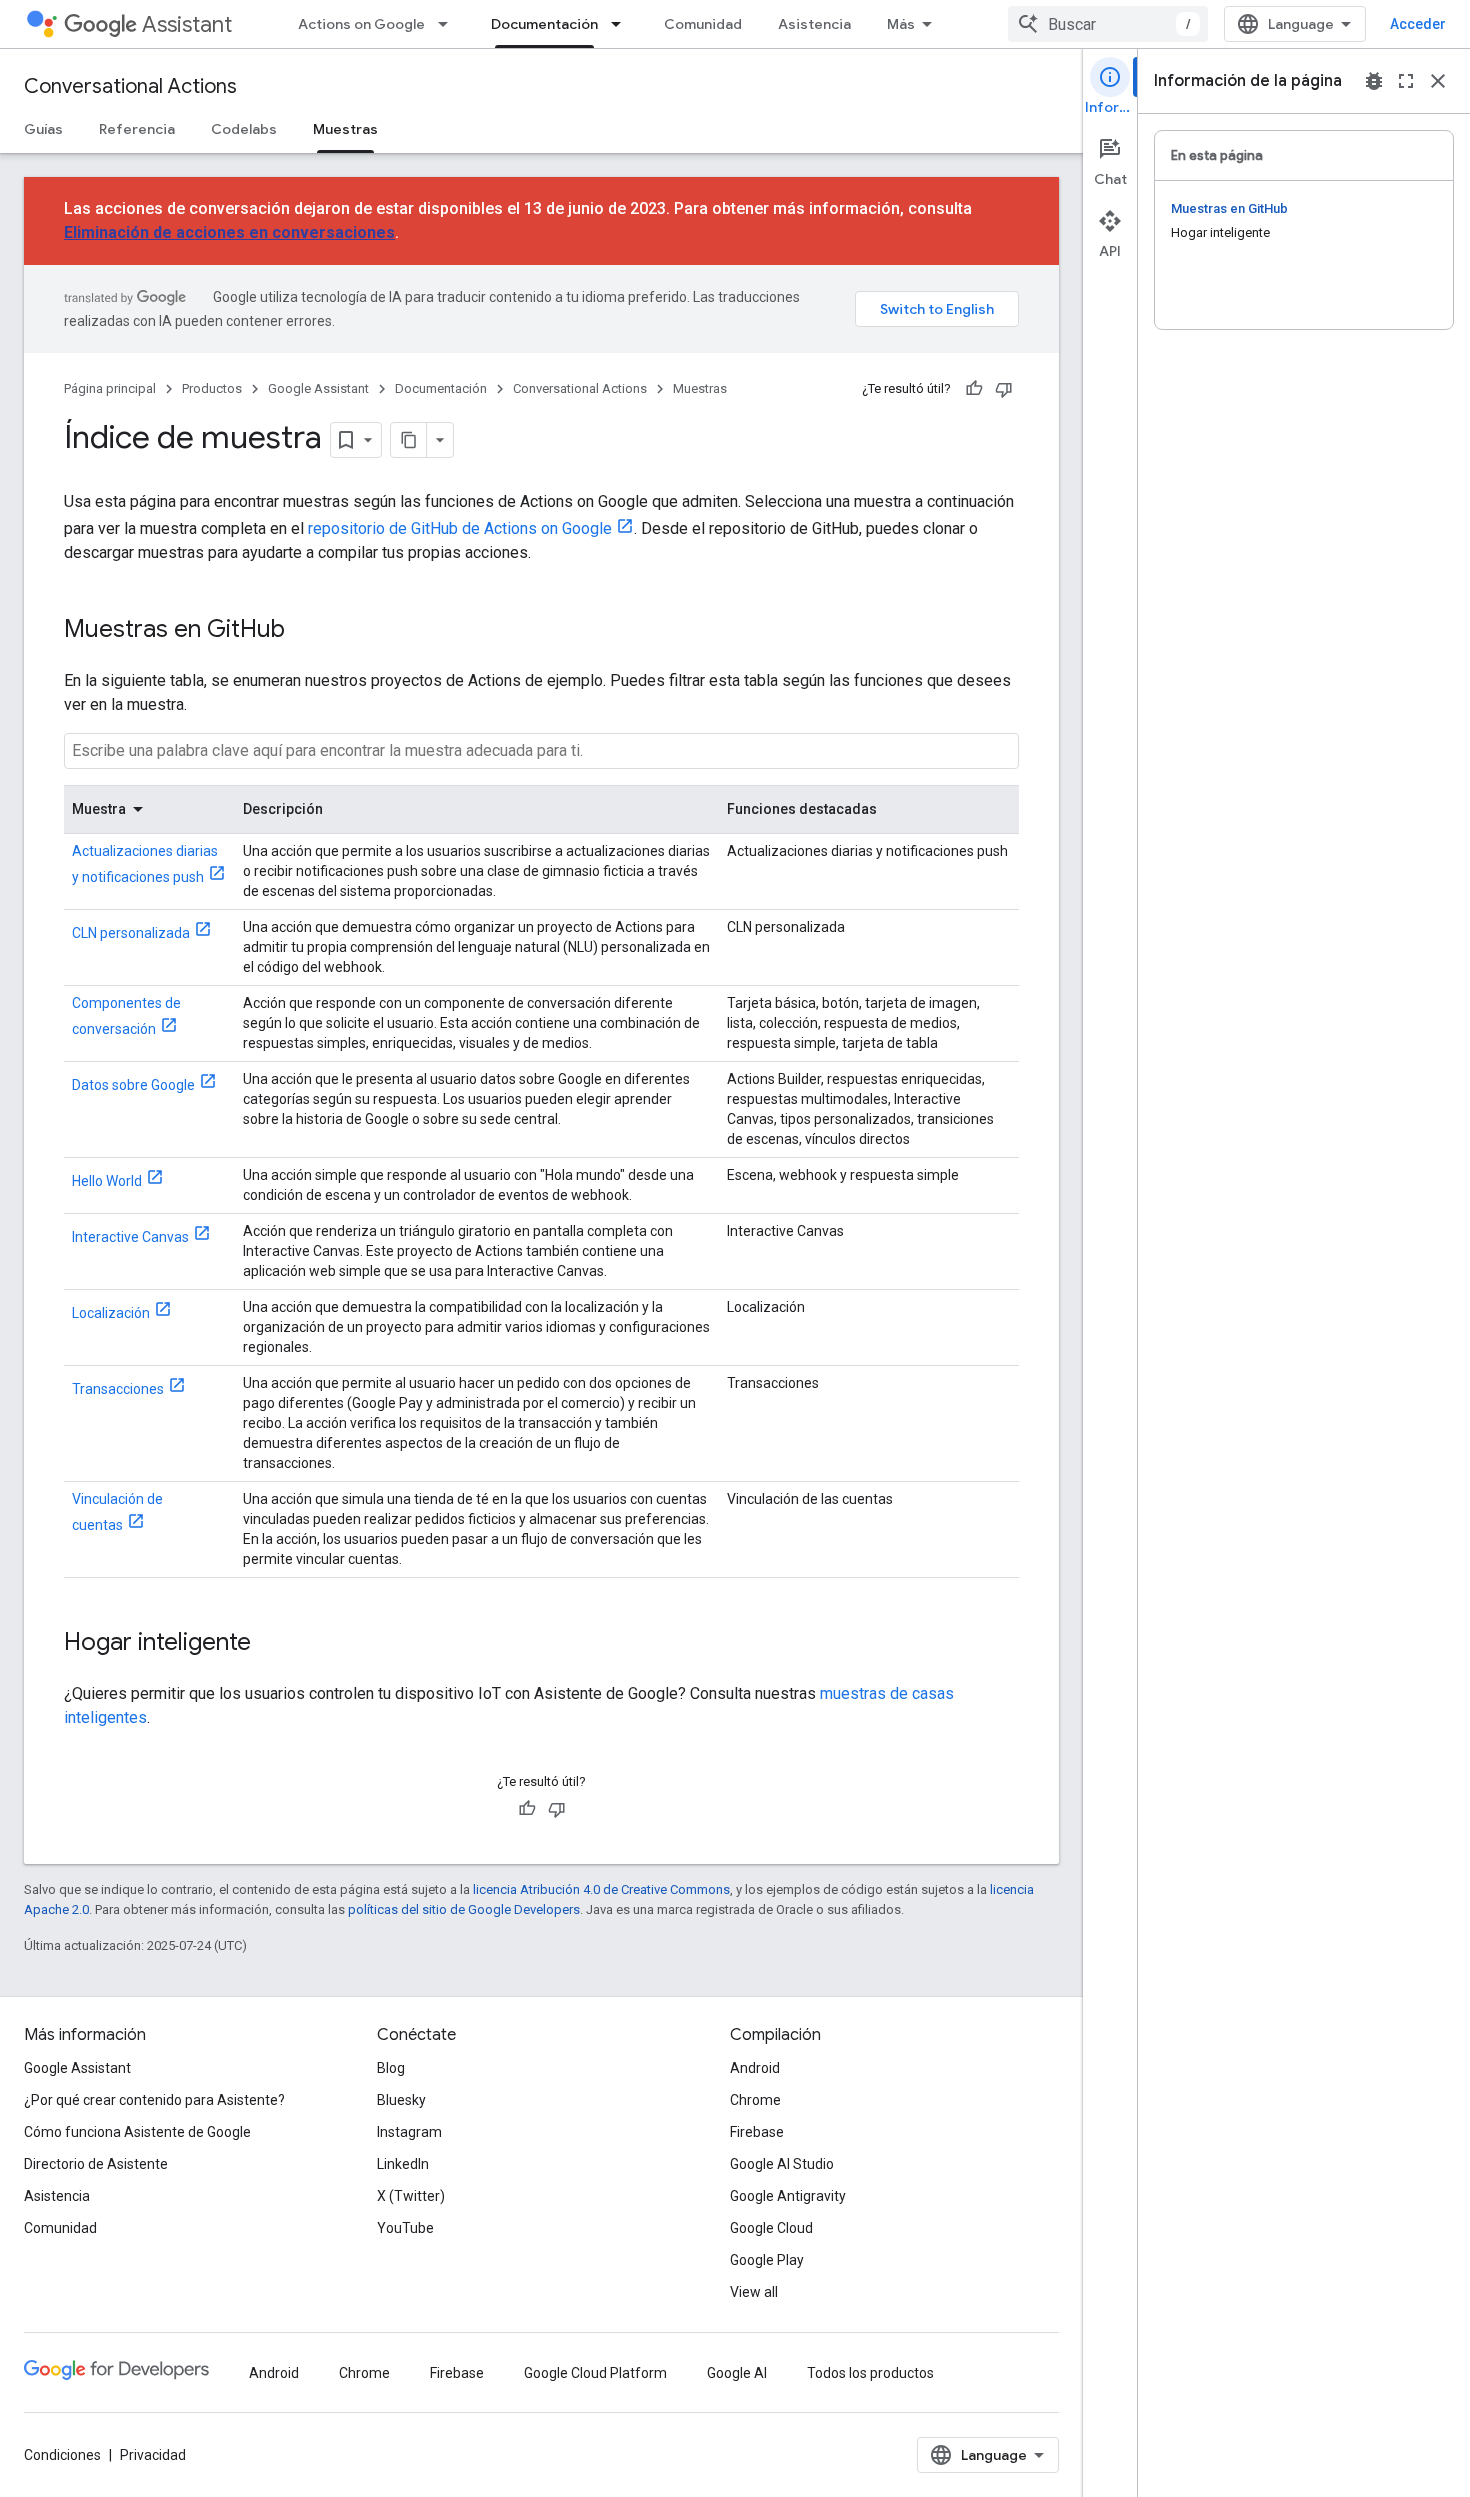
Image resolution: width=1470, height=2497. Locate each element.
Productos (212, 388)
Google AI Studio (782, 2164)
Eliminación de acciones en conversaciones (229, 232)
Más (901, 24)
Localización (111, 1313)
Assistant (187, 24)
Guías (43, 129)
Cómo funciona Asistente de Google (137, 2132)
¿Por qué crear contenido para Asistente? (154, 2100)
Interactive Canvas (130, 1237)
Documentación (544, 24)
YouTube (405, 2228)
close (1438, 81)
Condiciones (62, 2455)
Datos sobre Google (133, 1085)
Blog (391, 2068)
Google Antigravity (788, 2196)
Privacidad (153, 2455)
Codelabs (244, 129)
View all (754, 2292)
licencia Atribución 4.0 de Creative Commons (601, 1889)
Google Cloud (771, 2228)
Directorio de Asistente (96, 2164)
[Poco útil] (1004, 389)
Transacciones (118, 1389)
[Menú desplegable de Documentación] (622, 24)
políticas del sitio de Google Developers (464, 1909)
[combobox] (1108, 24)
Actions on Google (361, 24)
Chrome (755, 2100)
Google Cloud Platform (595, 2373)
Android (755, 2068)
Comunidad (703, 24)
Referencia (137, 129)
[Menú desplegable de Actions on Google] (449, 24)
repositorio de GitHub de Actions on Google (460, 528)
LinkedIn (403, 2164)
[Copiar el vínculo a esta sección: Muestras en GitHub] (305, 631)
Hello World (107, 1181)
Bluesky (401, 2100)
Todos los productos (870, 2373)
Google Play (767, 2260)
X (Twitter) (411, 2196)
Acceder (1418, 24)
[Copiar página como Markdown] (409, 440)
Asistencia (814, 24)
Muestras (345, 129)
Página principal (110, 388)
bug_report (1374, 81)
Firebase (757, 2132)
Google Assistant (318, 388)
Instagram (409, 2132)
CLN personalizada (131, 933)
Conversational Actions (130, 86)
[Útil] (974, 389)
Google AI (737, 2373)
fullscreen (1406, 81)
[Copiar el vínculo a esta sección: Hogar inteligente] (271, 1644)
